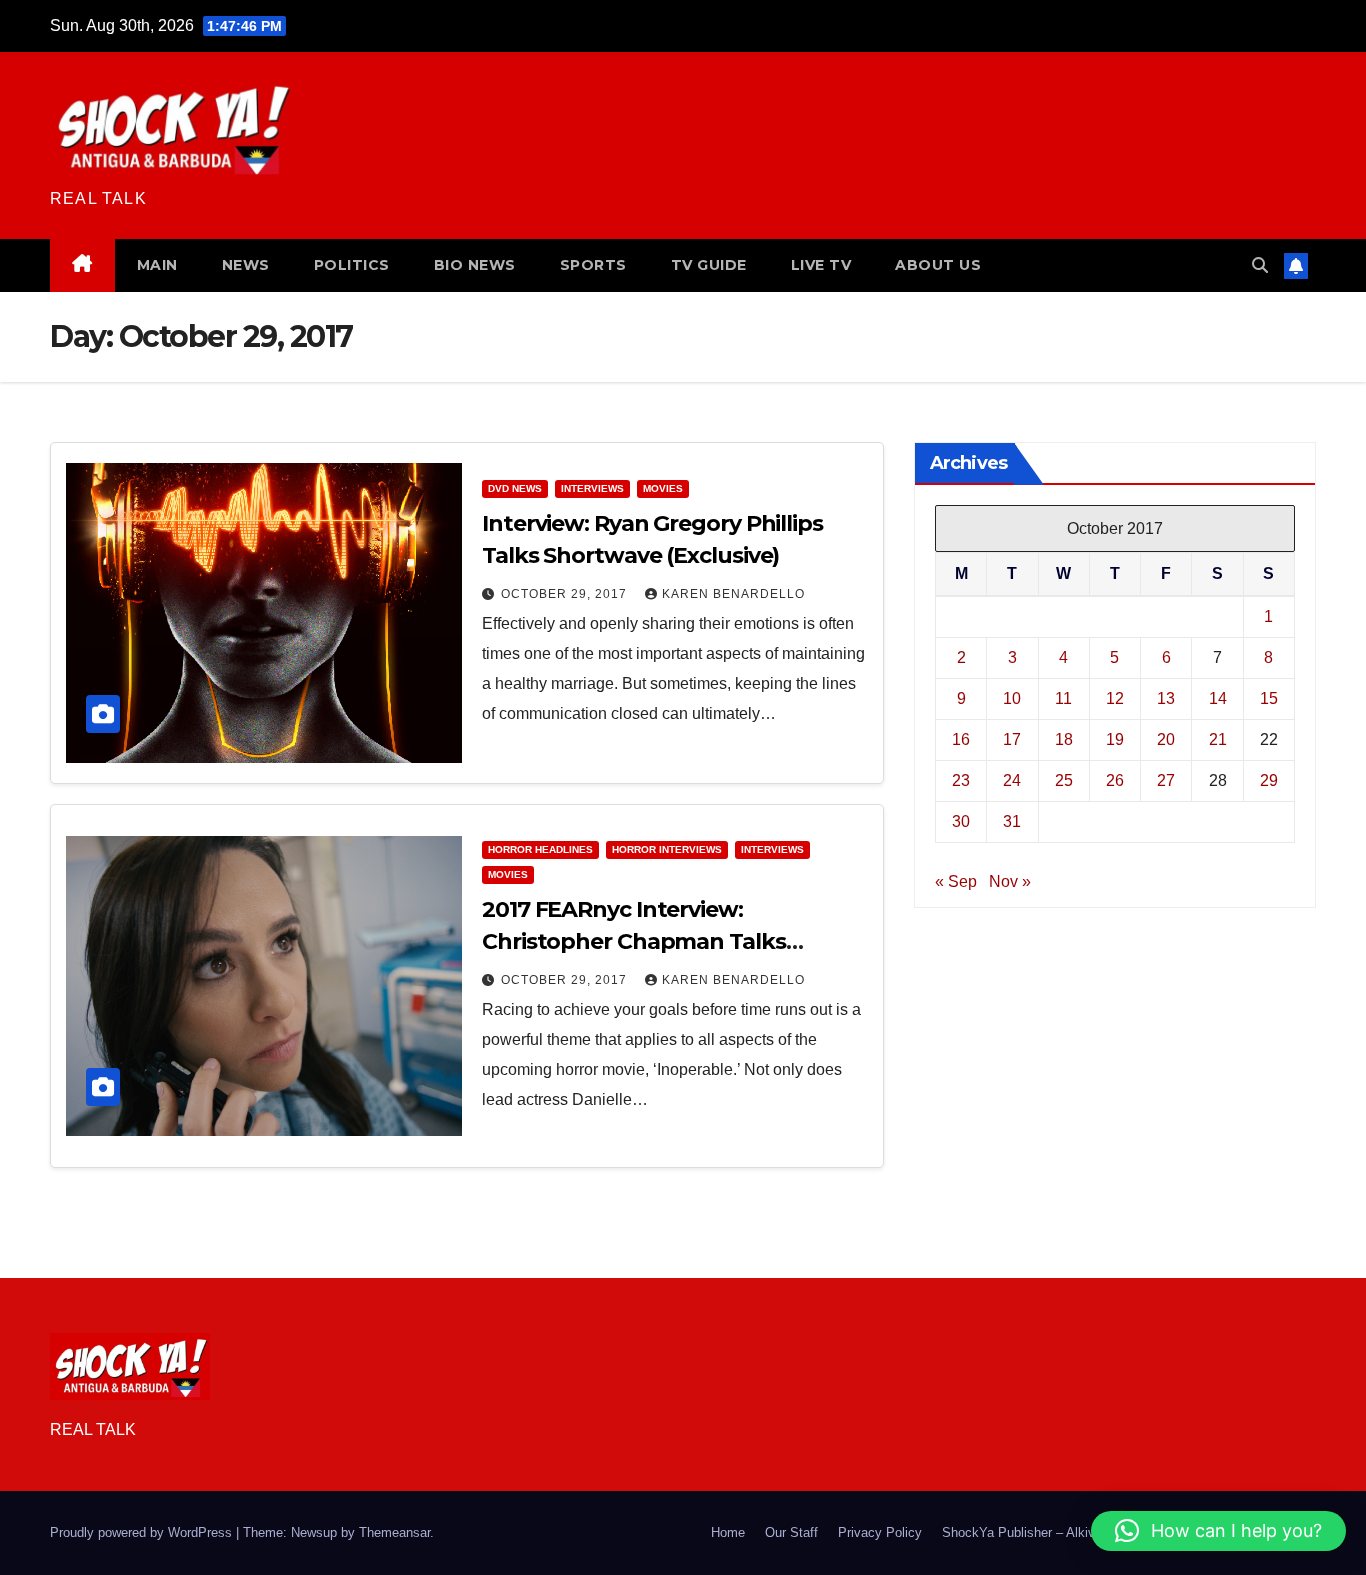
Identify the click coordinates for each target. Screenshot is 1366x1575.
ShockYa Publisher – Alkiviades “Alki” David (1069, 1532)
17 (1012, 739)
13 (1166, 698)
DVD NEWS (515, 488)
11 (1063, 698)
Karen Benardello (733, 594)
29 (1269, 780)
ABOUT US (938, 265)
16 (961, 739)
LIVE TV (821, 265)
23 (961, 780)
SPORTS (593, 265)
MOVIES (663, 488)
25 (1064, 780)
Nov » (1010, 881)
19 (1115, 739)
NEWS (246, 265)
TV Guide (709, 265)
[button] (1260, 265)
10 (1012, 698)
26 (1115, 780)
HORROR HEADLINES (540, 849)
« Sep (956, 881)
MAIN (157, 265)
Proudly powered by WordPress (143, 1532)
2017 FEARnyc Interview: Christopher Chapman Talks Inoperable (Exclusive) (634, 941)
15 (1269, 698)
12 (1115, 698)
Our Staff (791, 1532)
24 (1012, 780)
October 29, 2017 (566, 594)
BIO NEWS (475, 265)
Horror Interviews (667, 849)
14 (1218, 698)
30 (961, 821)
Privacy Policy (880, 1532)
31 (1012, 821)
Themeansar (394, 1532)
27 (1166, 780)
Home (728, 1532)
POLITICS (352, 265)
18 (1064, 739)
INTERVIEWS (592, 488)
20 (1166, 739)
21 (1218, 739)
